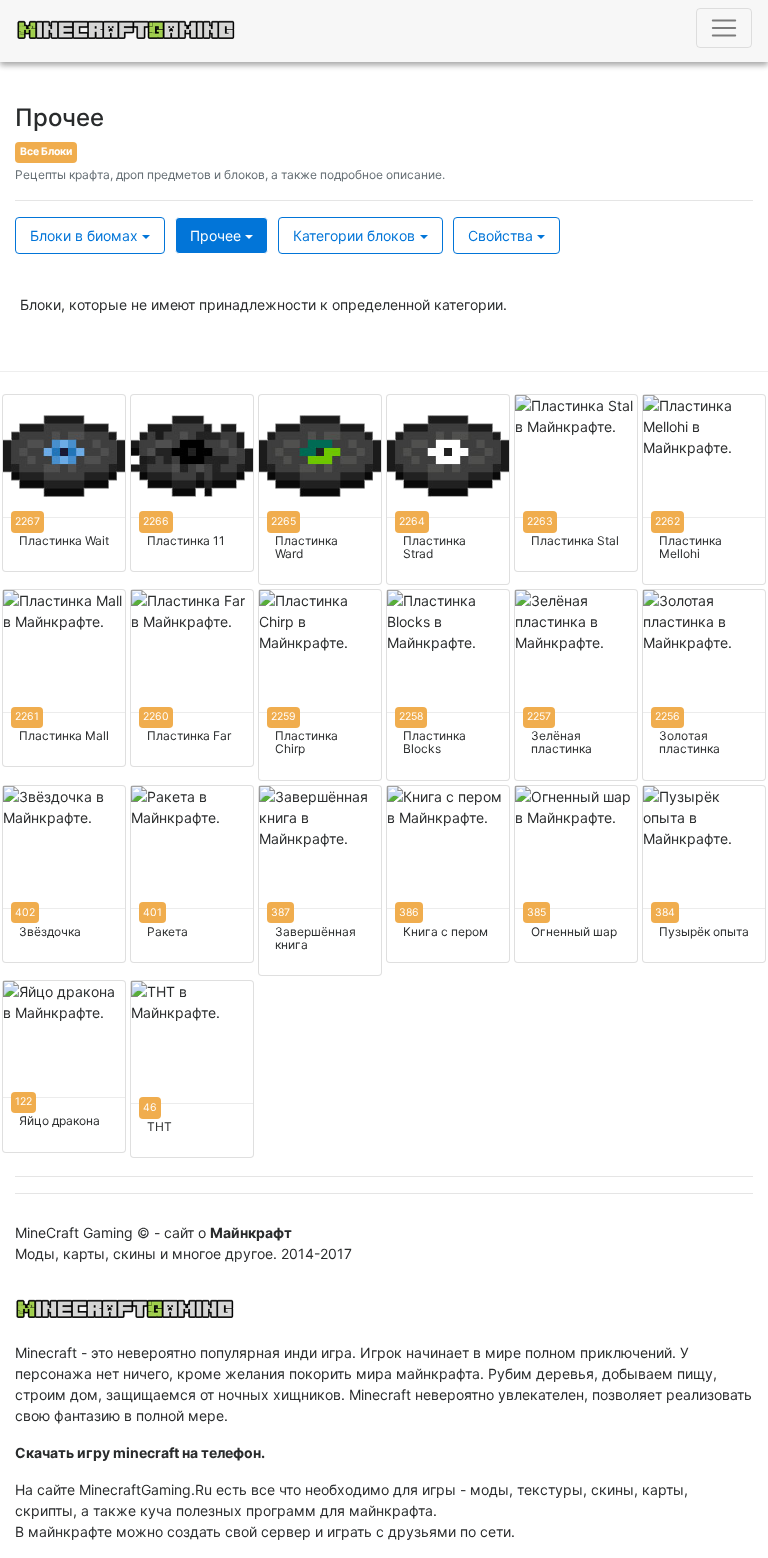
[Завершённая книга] (320, 880)
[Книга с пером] (448, 874)
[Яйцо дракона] (64, 1066)
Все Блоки (46, 151)
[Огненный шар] (576, 874)
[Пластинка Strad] (448, 489)
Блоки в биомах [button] (84, 235)
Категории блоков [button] (354, 235)
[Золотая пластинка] (704, 684)
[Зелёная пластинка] (576, 684)
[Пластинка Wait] (64, 483)
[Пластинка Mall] (64, 678)
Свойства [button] (500, 235)
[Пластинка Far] (192, 678)
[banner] (125, 1303)
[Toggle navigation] (724, 28)
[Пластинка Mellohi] (704, 489)
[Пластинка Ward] (320, 489)
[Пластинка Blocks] (448, 684)
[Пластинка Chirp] (320, 684)
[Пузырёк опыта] (704, 874)
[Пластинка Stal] (576, 483)
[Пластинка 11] (192, 483)
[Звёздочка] (64, 874)
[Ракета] (192, 874)
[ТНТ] (192, 1069)
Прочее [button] (215, 235)
